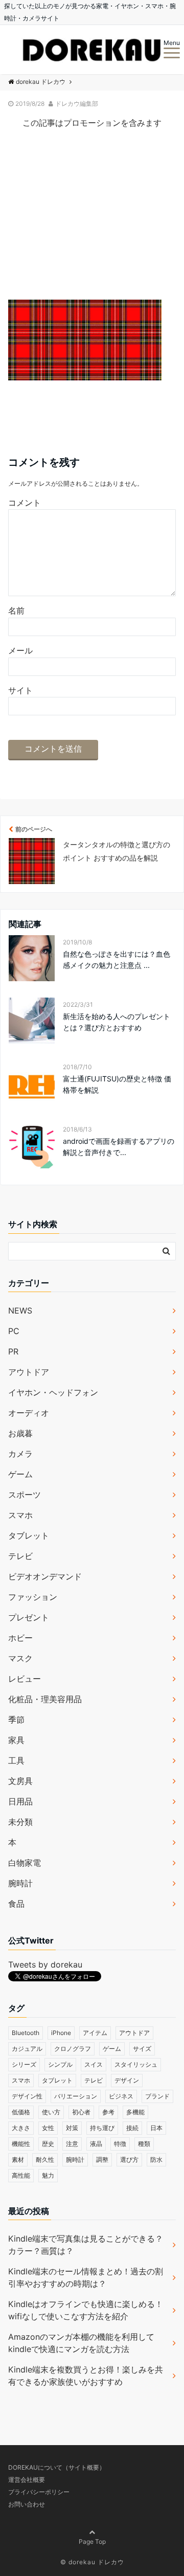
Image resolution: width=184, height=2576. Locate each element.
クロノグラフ (73, 2049)
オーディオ (29, 1413)
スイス (94, 2064)
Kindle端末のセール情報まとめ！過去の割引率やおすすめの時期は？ (86, 2277)
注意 (72, 2144)
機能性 (21, 2144)
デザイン (127, 2080)
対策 (72, 2128)
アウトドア (29, 1372)
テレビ (20, 1556)
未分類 (20, 1822)
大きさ (21, 2128)
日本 (156, 2128)
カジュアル (27, 2049)
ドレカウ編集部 (77, 104)
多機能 (135, 2112)
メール (20, 650)
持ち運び (102, 2128)
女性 (48, 2128)
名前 (16, 611)
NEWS (20, 1310)
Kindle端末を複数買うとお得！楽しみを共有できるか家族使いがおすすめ (86, 2376)
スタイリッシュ (136, 2064)
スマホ (20, 1515)
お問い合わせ (27, 2504)
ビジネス (121, 2096)
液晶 (96, 2144)
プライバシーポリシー (39, 2492)
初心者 (81, 2112)
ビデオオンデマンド (45, 1576)
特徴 (120, 2144)
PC (14, 1331)
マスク (20, 1658)
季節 (16, 1720)
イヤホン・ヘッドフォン (53, 1392)
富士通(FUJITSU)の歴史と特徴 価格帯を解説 (117, 1084)
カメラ (20, 1454)
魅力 (48, 2175)
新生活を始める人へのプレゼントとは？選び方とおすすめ (117, 1022)
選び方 (129, 2160)
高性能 (21, 2175)
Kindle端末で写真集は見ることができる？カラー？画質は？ (86, 2245)
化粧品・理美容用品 (45, 1699)
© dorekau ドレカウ (92, 2562)
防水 (156, 2160)
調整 (102, 2160)
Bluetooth (26, 2033)
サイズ (142, 2049)
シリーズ (24, 2064)
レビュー (25, 1679)
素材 (18, 2160)
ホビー (20, 1638)
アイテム (95, 2033)
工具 (16, 1760)
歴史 (48, 2144)
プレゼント (29, 1617)
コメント (25, 503)
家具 (16, 1740)
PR (13, 1351)
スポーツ (25, 1495)
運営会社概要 (27, 2480)
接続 (132, 2128)
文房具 (20, 1781)
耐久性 (45, 2160)
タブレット (29, 1535)
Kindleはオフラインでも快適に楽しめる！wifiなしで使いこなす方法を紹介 (86, 2310)
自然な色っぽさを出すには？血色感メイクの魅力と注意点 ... (117, 959)
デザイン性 (27, 2096)
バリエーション (76, 2096)
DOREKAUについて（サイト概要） (57, 2467)
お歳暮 (20, 1433)
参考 (108, 2112)
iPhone (61, 2033)
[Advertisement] (92, 223)
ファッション (33, 1597)
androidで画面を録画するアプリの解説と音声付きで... (119, 1147)
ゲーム (20, 1474)
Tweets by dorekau (45, 1964)
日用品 (20, 1801)
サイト (20, 690)
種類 (144, 2144)
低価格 (21, 2112)
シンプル (60, 2064)
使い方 (51, 2112)
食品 (16, 1904)
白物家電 (25, 1863)
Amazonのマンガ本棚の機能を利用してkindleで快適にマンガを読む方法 (81, 2343)
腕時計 (20, 1883)
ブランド (157, 2096)
